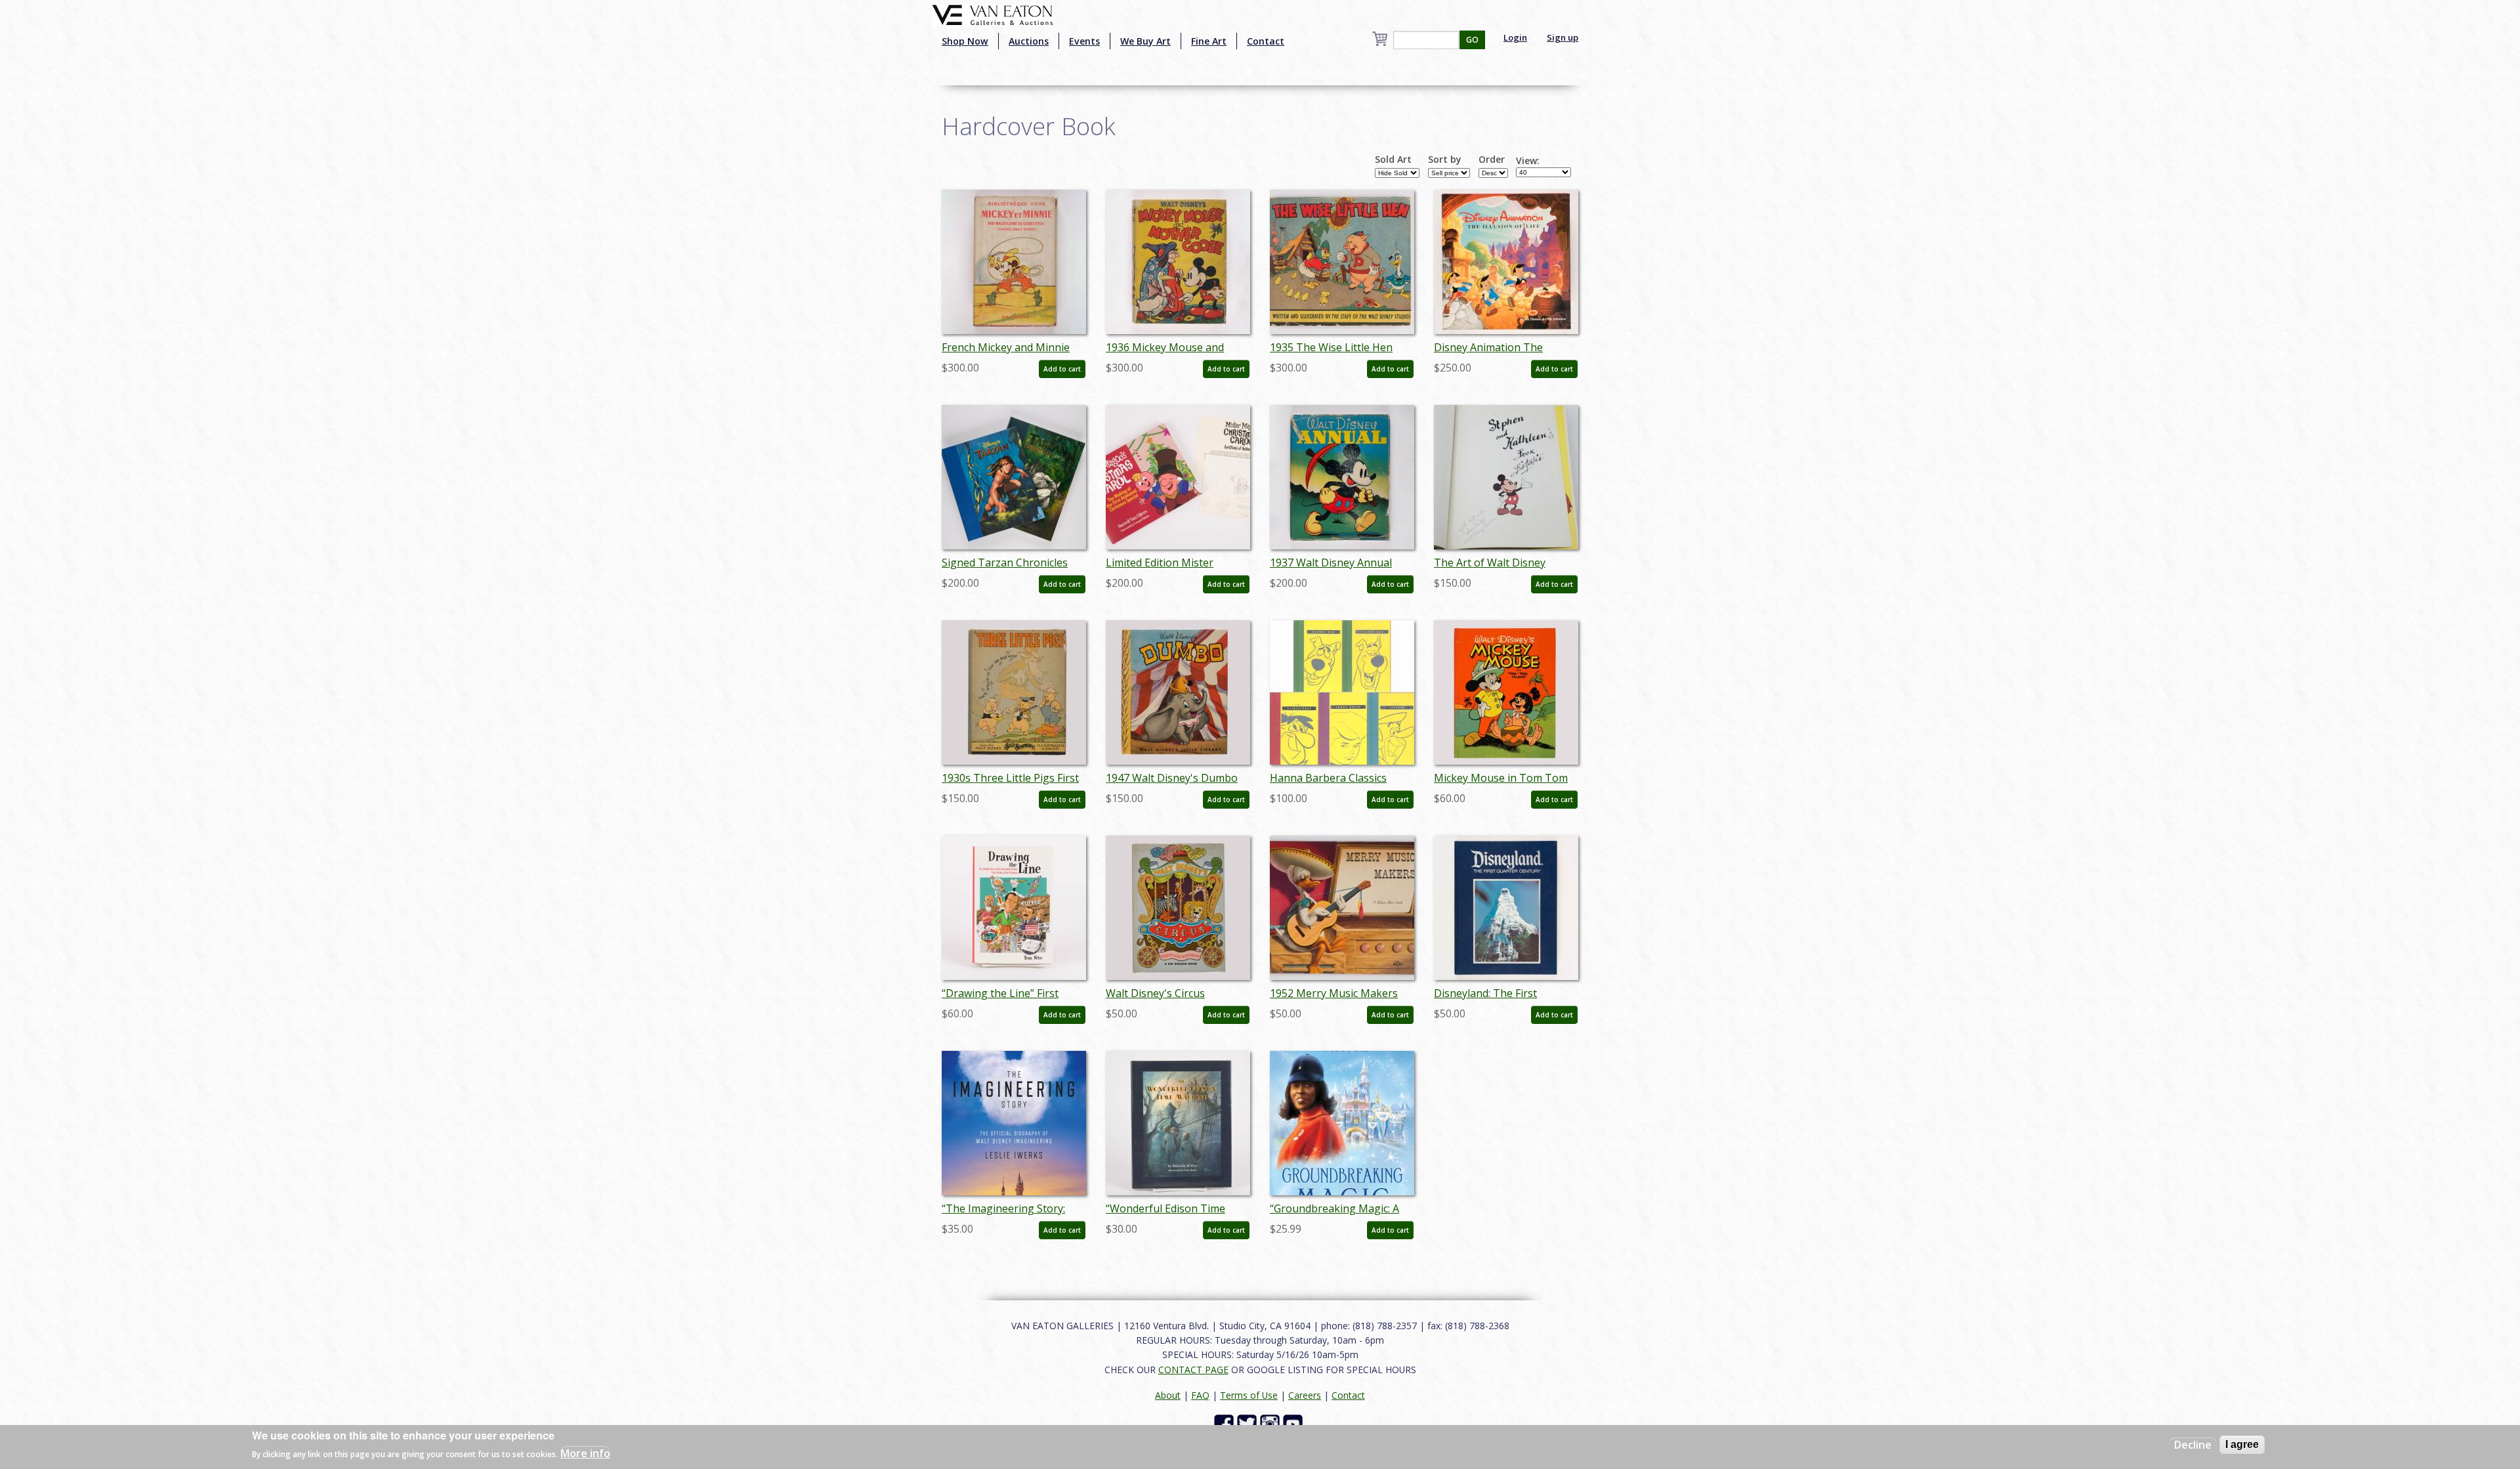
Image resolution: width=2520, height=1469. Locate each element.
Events (1084, 41)
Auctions (1029, 41)
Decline (2193, 1445)
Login (1515, 37)
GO (1472, 40)
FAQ (1200, 1395)
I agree (2242, 1444)
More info (585, 1453)
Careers (1305, 1395)
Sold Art (1393, 160)
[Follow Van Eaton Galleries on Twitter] (1249, 1423)
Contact (1266, 41)
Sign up (1563, 37)
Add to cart (1062, 369)
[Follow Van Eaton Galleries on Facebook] (1226, 1423)
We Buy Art (1145, 41)
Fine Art (1209, 41)
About (1168, 1395)
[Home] (993, 14)
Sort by (1445, 160)
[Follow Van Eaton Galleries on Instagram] (1271, 1423)
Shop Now (965, 41)
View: (1528, 161)
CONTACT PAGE (1193, 1370)
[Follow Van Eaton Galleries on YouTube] (1294, 1423)
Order (1492, 160)
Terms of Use (1249, 1395)
